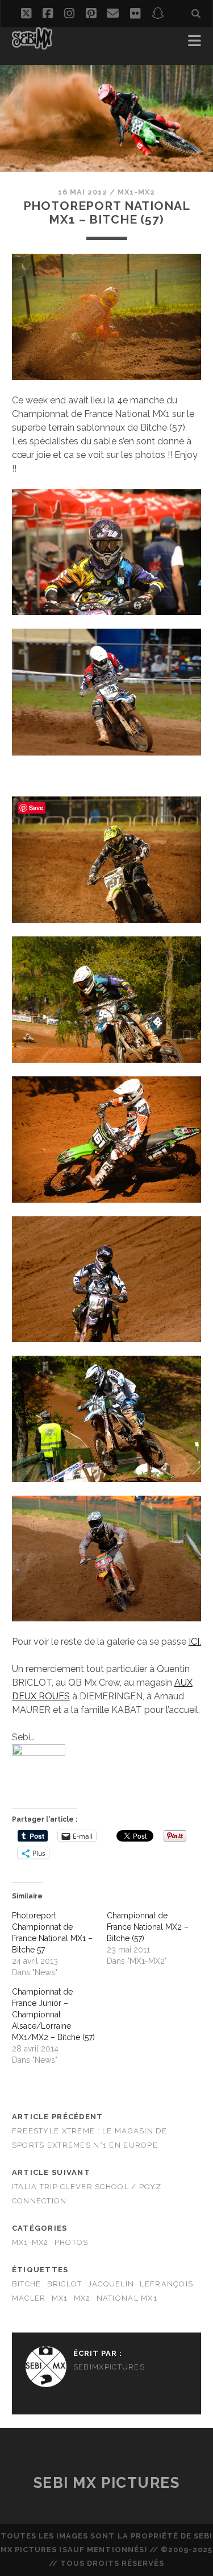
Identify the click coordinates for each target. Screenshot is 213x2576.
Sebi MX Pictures (107, 2483)
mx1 (60, 2298)
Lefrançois (166, 2284)
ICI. (195, 1642)
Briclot (65, 2284)
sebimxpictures (109, 2367)
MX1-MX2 (136, 192)
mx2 (82, 2298)
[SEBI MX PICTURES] (32, 44)
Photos (72, 2242)
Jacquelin (111, 2284)
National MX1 (127, 2298)
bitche (27, 2284)
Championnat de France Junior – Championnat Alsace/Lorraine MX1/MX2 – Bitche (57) (53, 2014)
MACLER (29, 2298)
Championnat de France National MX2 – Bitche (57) (148, 1927)
